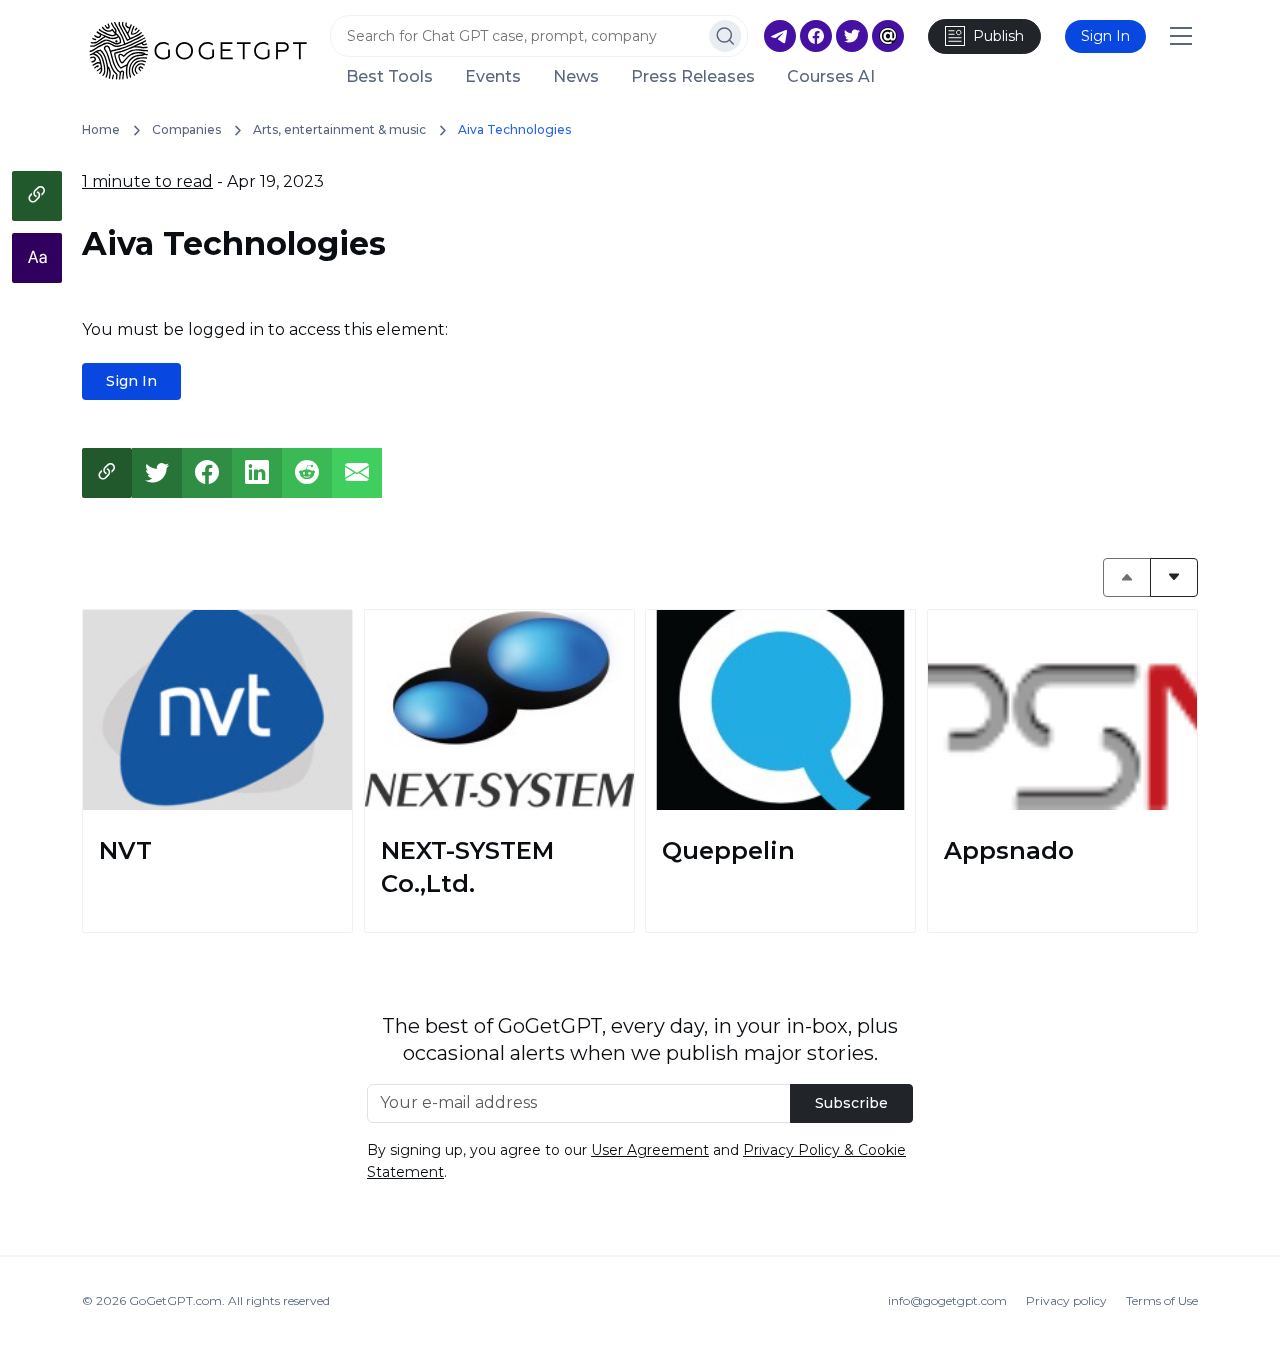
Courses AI (831, 77)
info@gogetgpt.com (947, 1300)
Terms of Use (1162, 1300)
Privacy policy (1066, 1300)
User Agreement (650, 1150)
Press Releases (693, 77)
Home (101, 129)
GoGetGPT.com (175, 1300)
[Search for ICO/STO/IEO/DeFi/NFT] (725, 36)
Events (493, 77)
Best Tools (389, 77)
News (576, 77)
